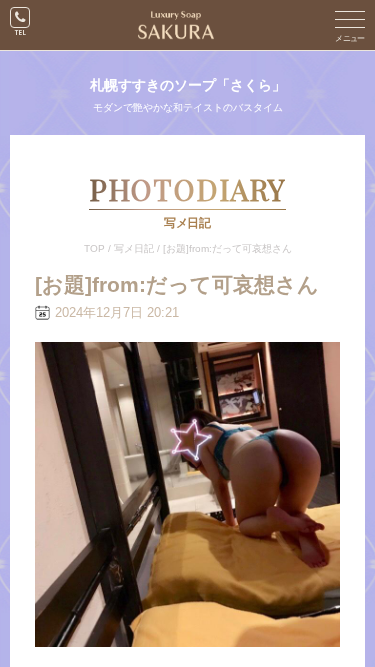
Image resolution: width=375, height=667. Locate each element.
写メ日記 (134, 248)
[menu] (350, 25)
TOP (94, 248)
